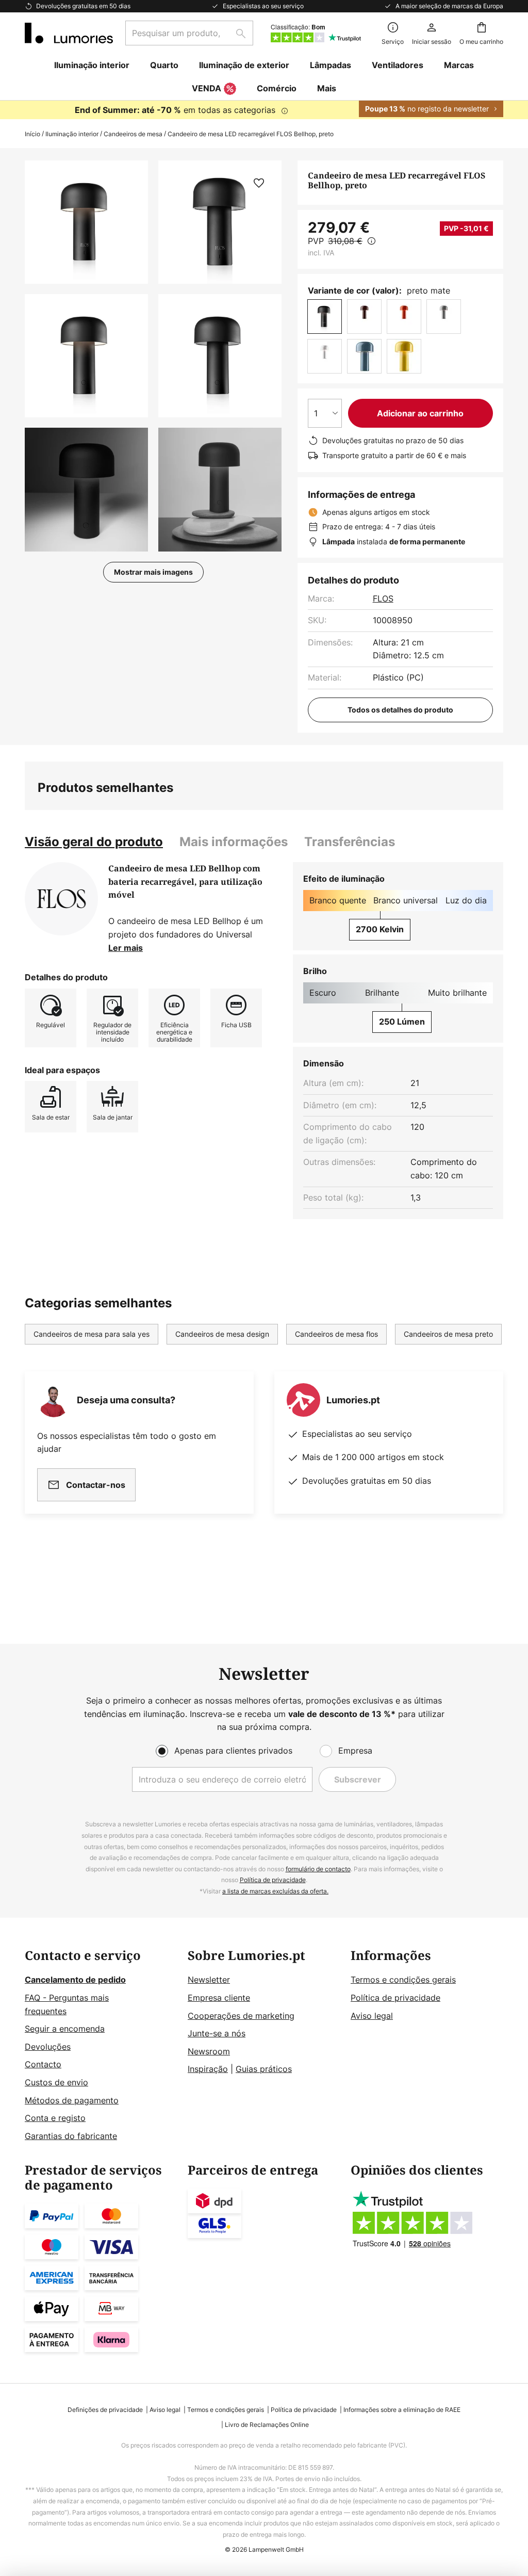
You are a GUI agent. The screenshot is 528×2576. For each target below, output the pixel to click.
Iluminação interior (72, 134)
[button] (86, 356)
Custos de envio (56, 2082)
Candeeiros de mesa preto (448, 1334)
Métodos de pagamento (72, 2100)
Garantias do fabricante (71, 2136)
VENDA (207, 88)
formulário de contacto (318, 1869)
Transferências (350, 842)
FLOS (383, 598)
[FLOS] (61, 899)
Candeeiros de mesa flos (336, 1334)
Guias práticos (264, 2069)
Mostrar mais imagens (153, 572)
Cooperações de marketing (241, 2016)
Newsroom (209, 2051)
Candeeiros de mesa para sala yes (92, 1334)
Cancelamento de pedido (75, 1980)
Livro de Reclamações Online (267, 2425)
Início (32, 134)
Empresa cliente (219, 1998)
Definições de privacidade (105, 2410)
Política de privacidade (273, 1880)
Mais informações (234, 842)
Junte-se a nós (217, 2033)
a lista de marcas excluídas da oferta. (275, 1891)
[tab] (94, 842)
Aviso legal (372, 2016)
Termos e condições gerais (403, 1980)
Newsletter (209, 1980)
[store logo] (69, 33)
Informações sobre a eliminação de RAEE (402, 2410)
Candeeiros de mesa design (222, 1334)
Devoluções (48, 2047)
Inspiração (208, 2069)
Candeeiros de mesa (133, 134)
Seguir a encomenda (65, 2029)
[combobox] (189, 33)
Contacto (43, 2064)
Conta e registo (55, 2118)
